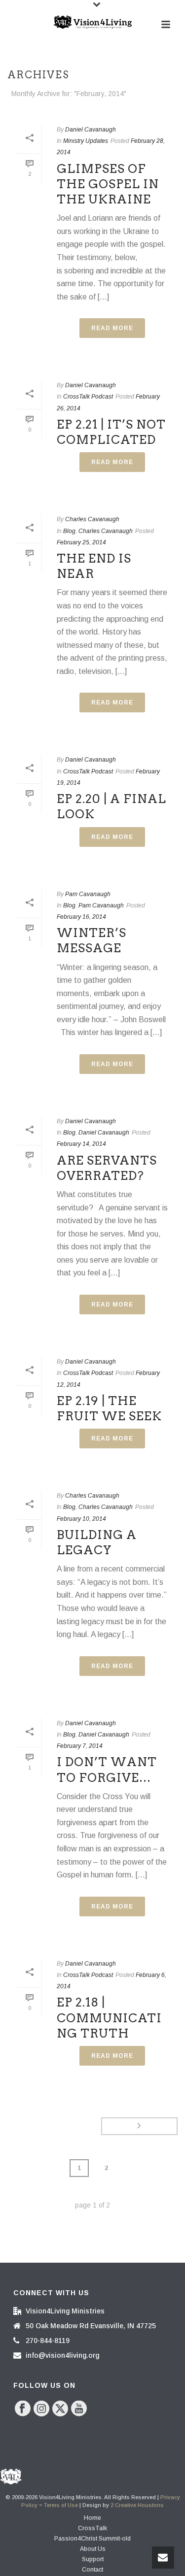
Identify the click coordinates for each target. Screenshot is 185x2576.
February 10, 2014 (81, 1519)
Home (92, 2518)
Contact (92, 2570)
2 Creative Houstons (137, 2505)
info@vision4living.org (62, 2355)
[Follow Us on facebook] (23, 2409)
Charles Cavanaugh (92, 519)
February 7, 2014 (80, 1746)
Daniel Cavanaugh (91, 130)
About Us (93, 2549)
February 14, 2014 (81, 1144)
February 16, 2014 (81, 917)
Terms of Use (61, 2505)
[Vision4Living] (93, 22)
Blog (69, 531)
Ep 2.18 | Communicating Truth (109, 2018)
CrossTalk (92, 2528)
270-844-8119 (48, 2341)
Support (93, 2559)
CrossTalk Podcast (88, 397)
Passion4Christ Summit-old (92, 2539)
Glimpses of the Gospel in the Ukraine (108, 184)
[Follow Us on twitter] (60, 2409)
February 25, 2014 (81, 542)
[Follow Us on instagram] (41, 2409)
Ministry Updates (86, 141)
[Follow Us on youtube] (79, 2409)
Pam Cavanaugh (88, 894)
